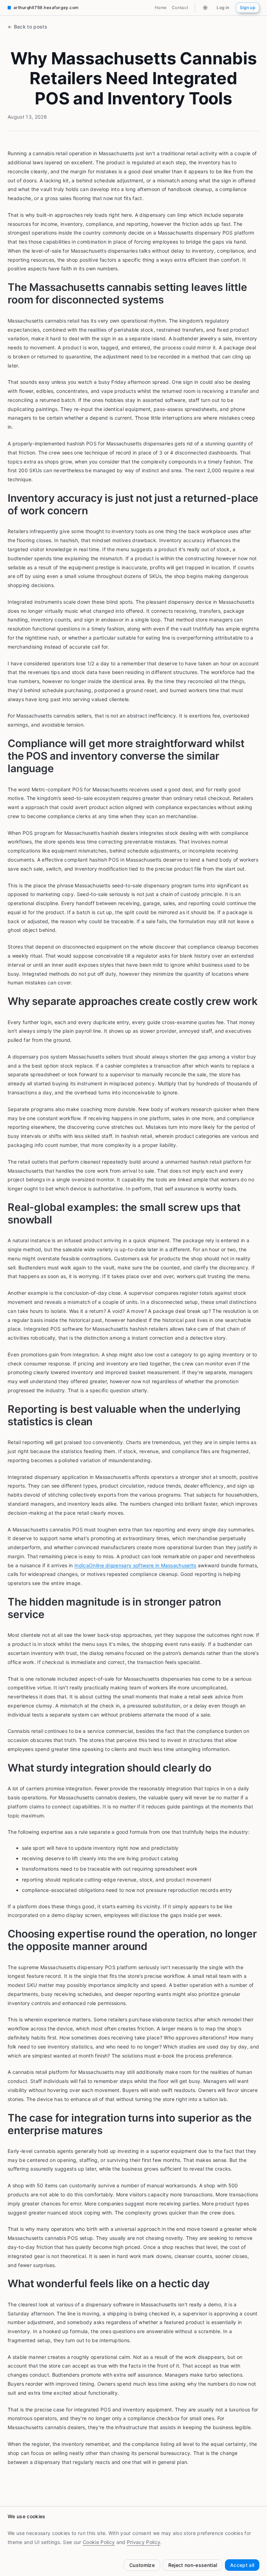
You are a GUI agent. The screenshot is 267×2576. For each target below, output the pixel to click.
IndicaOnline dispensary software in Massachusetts (135, 1565)
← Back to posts (27, 27)
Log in (223, 7)
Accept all (242, 2565)
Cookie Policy (99, 2542)
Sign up (248, 7)
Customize (142, 2565)
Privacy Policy (144, 2542)
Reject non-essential (193, 2565)
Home (161, 7)
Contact (180, 7)
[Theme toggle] (205, 7)
